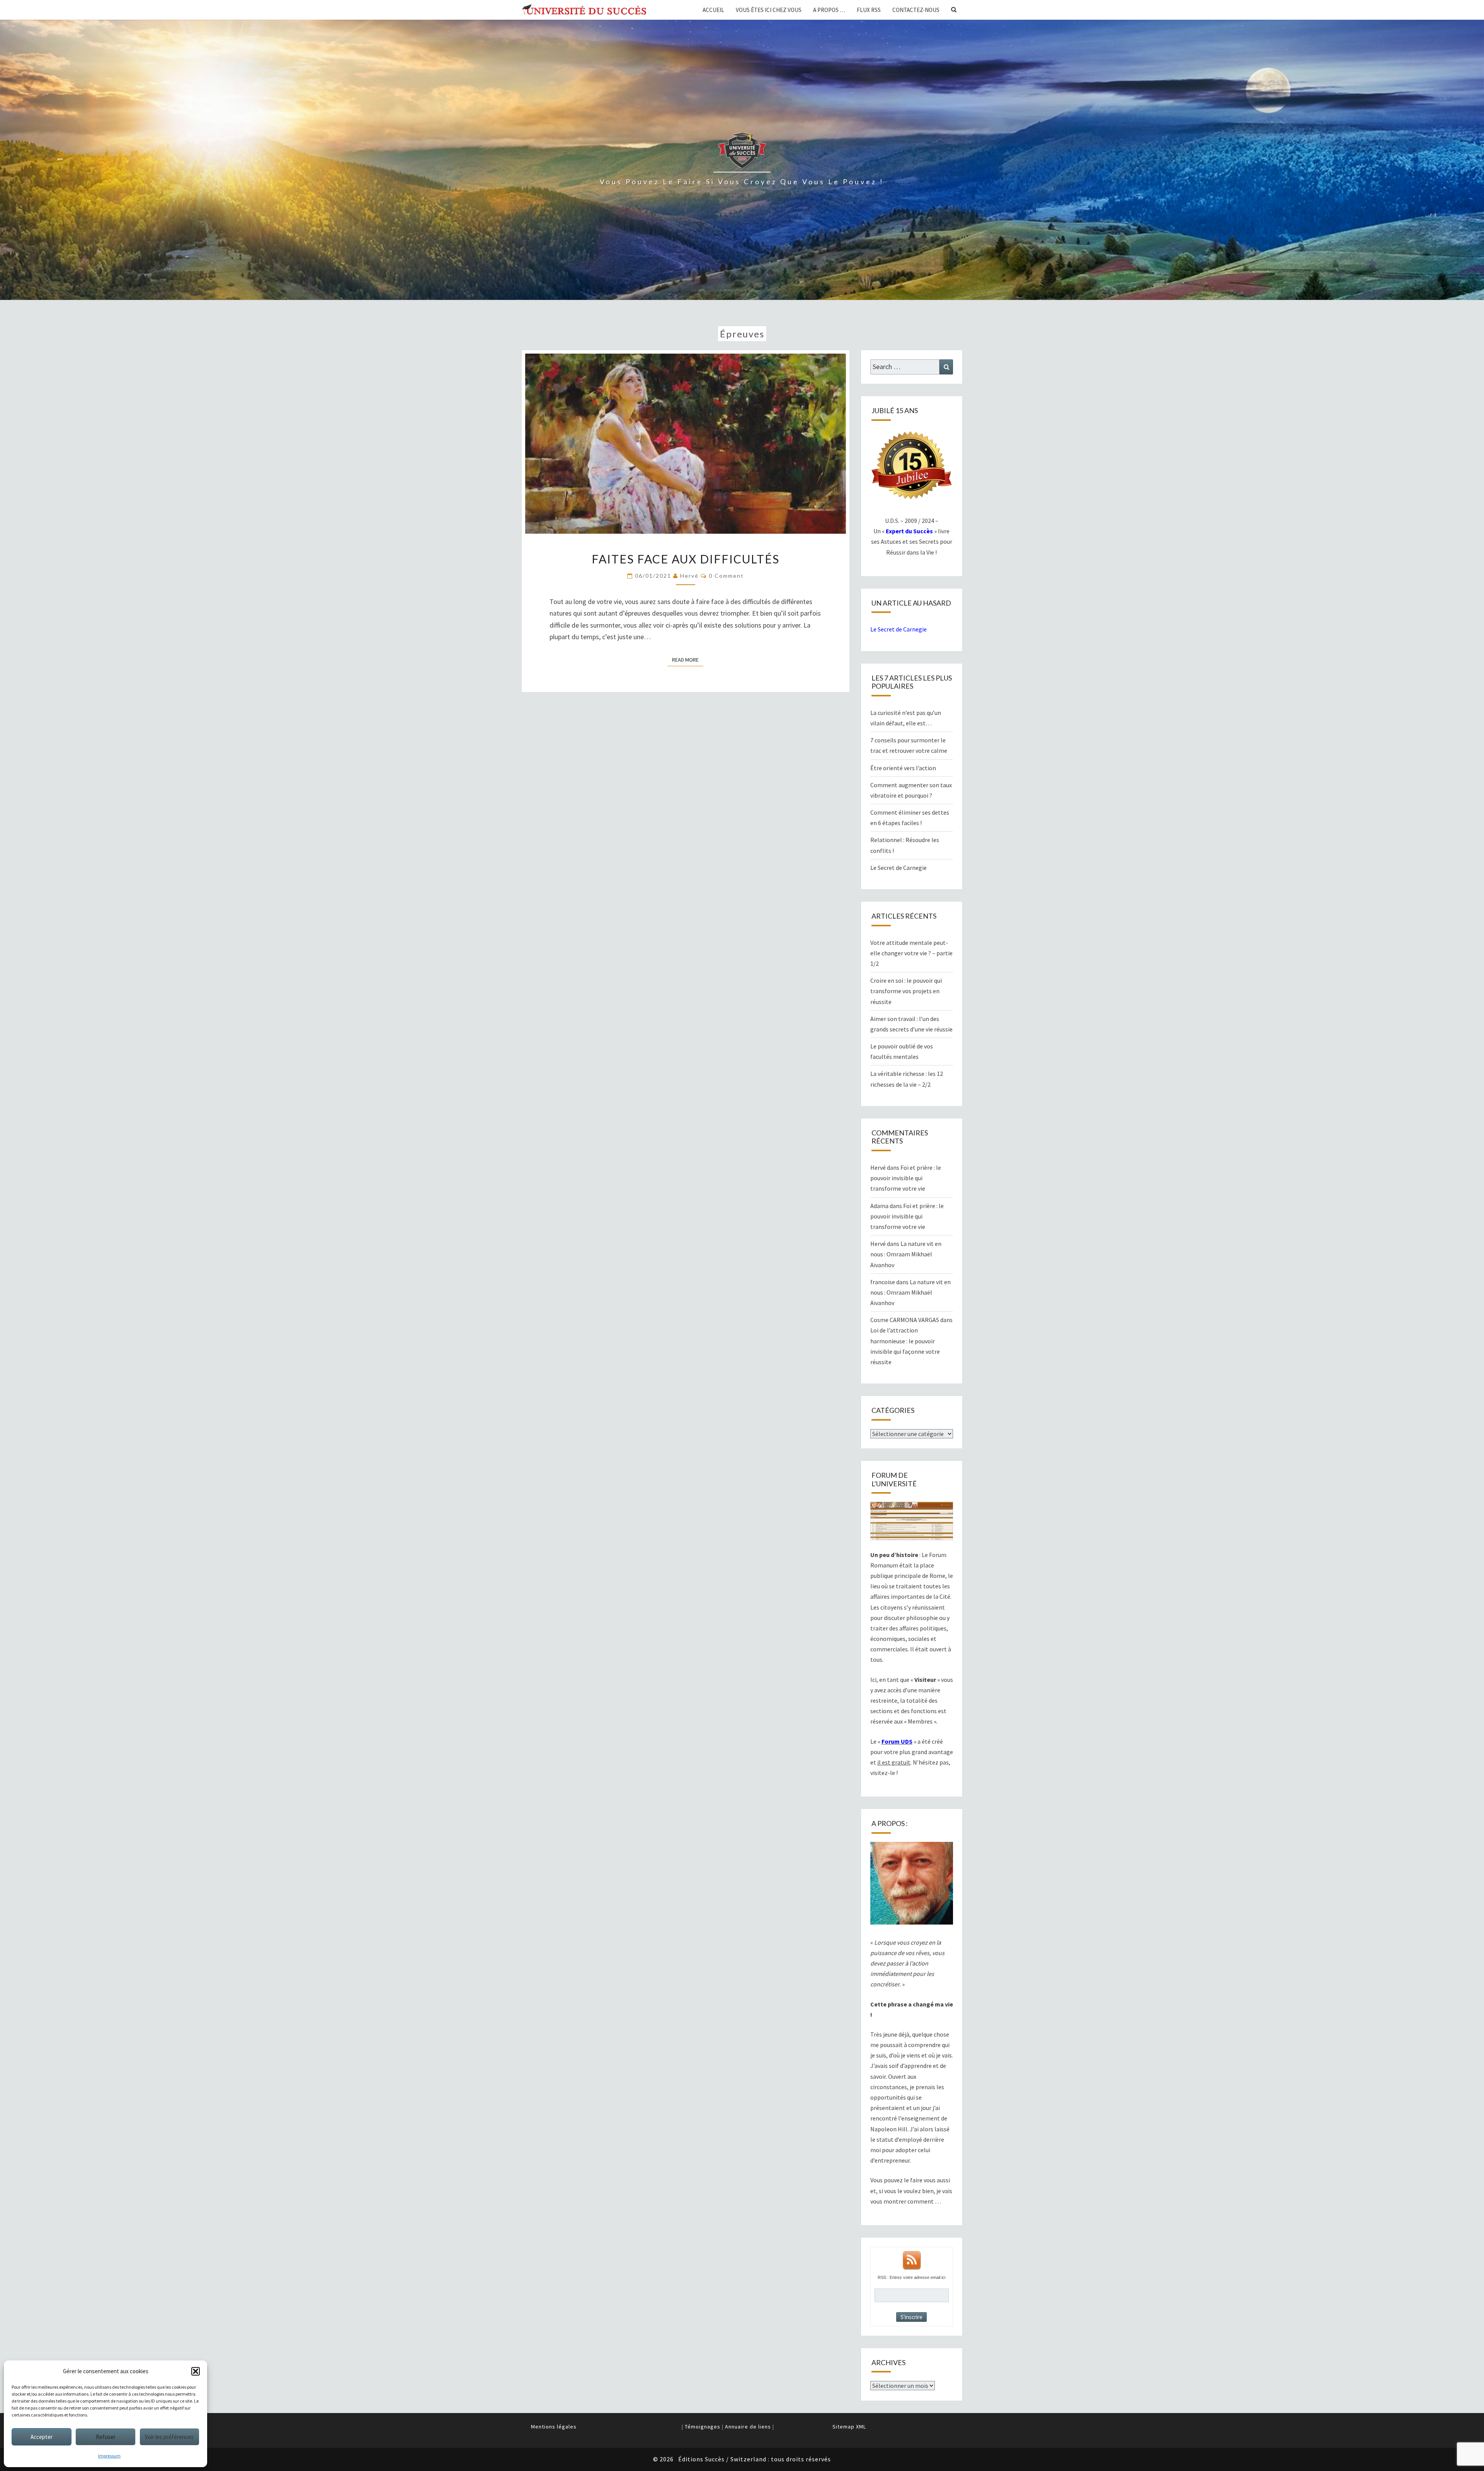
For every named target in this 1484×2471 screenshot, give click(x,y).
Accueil (713, 10)
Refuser (106, 2437)
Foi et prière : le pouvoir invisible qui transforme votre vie (906, 1178)
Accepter (42, 2437)
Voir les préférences (169, 2437)
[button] (196, 2371)
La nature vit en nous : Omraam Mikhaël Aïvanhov (906, 1254)
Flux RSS (869, 10)
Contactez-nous (916, 10)
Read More (688, 659)
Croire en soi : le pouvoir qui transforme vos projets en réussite (906, 991)
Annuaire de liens (748, 2427)
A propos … (829, 10)
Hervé (689, 576)
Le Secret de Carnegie (899, 629)
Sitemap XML (849, 2427)
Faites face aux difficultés (686, 559)
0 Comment (726, 576)
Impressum (109, 2456)
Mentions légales (554, 2427)
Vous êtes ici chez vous (769, 10)
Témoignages (703, 2427)
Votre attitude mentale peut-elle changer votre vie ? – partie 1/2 (911, 953)
